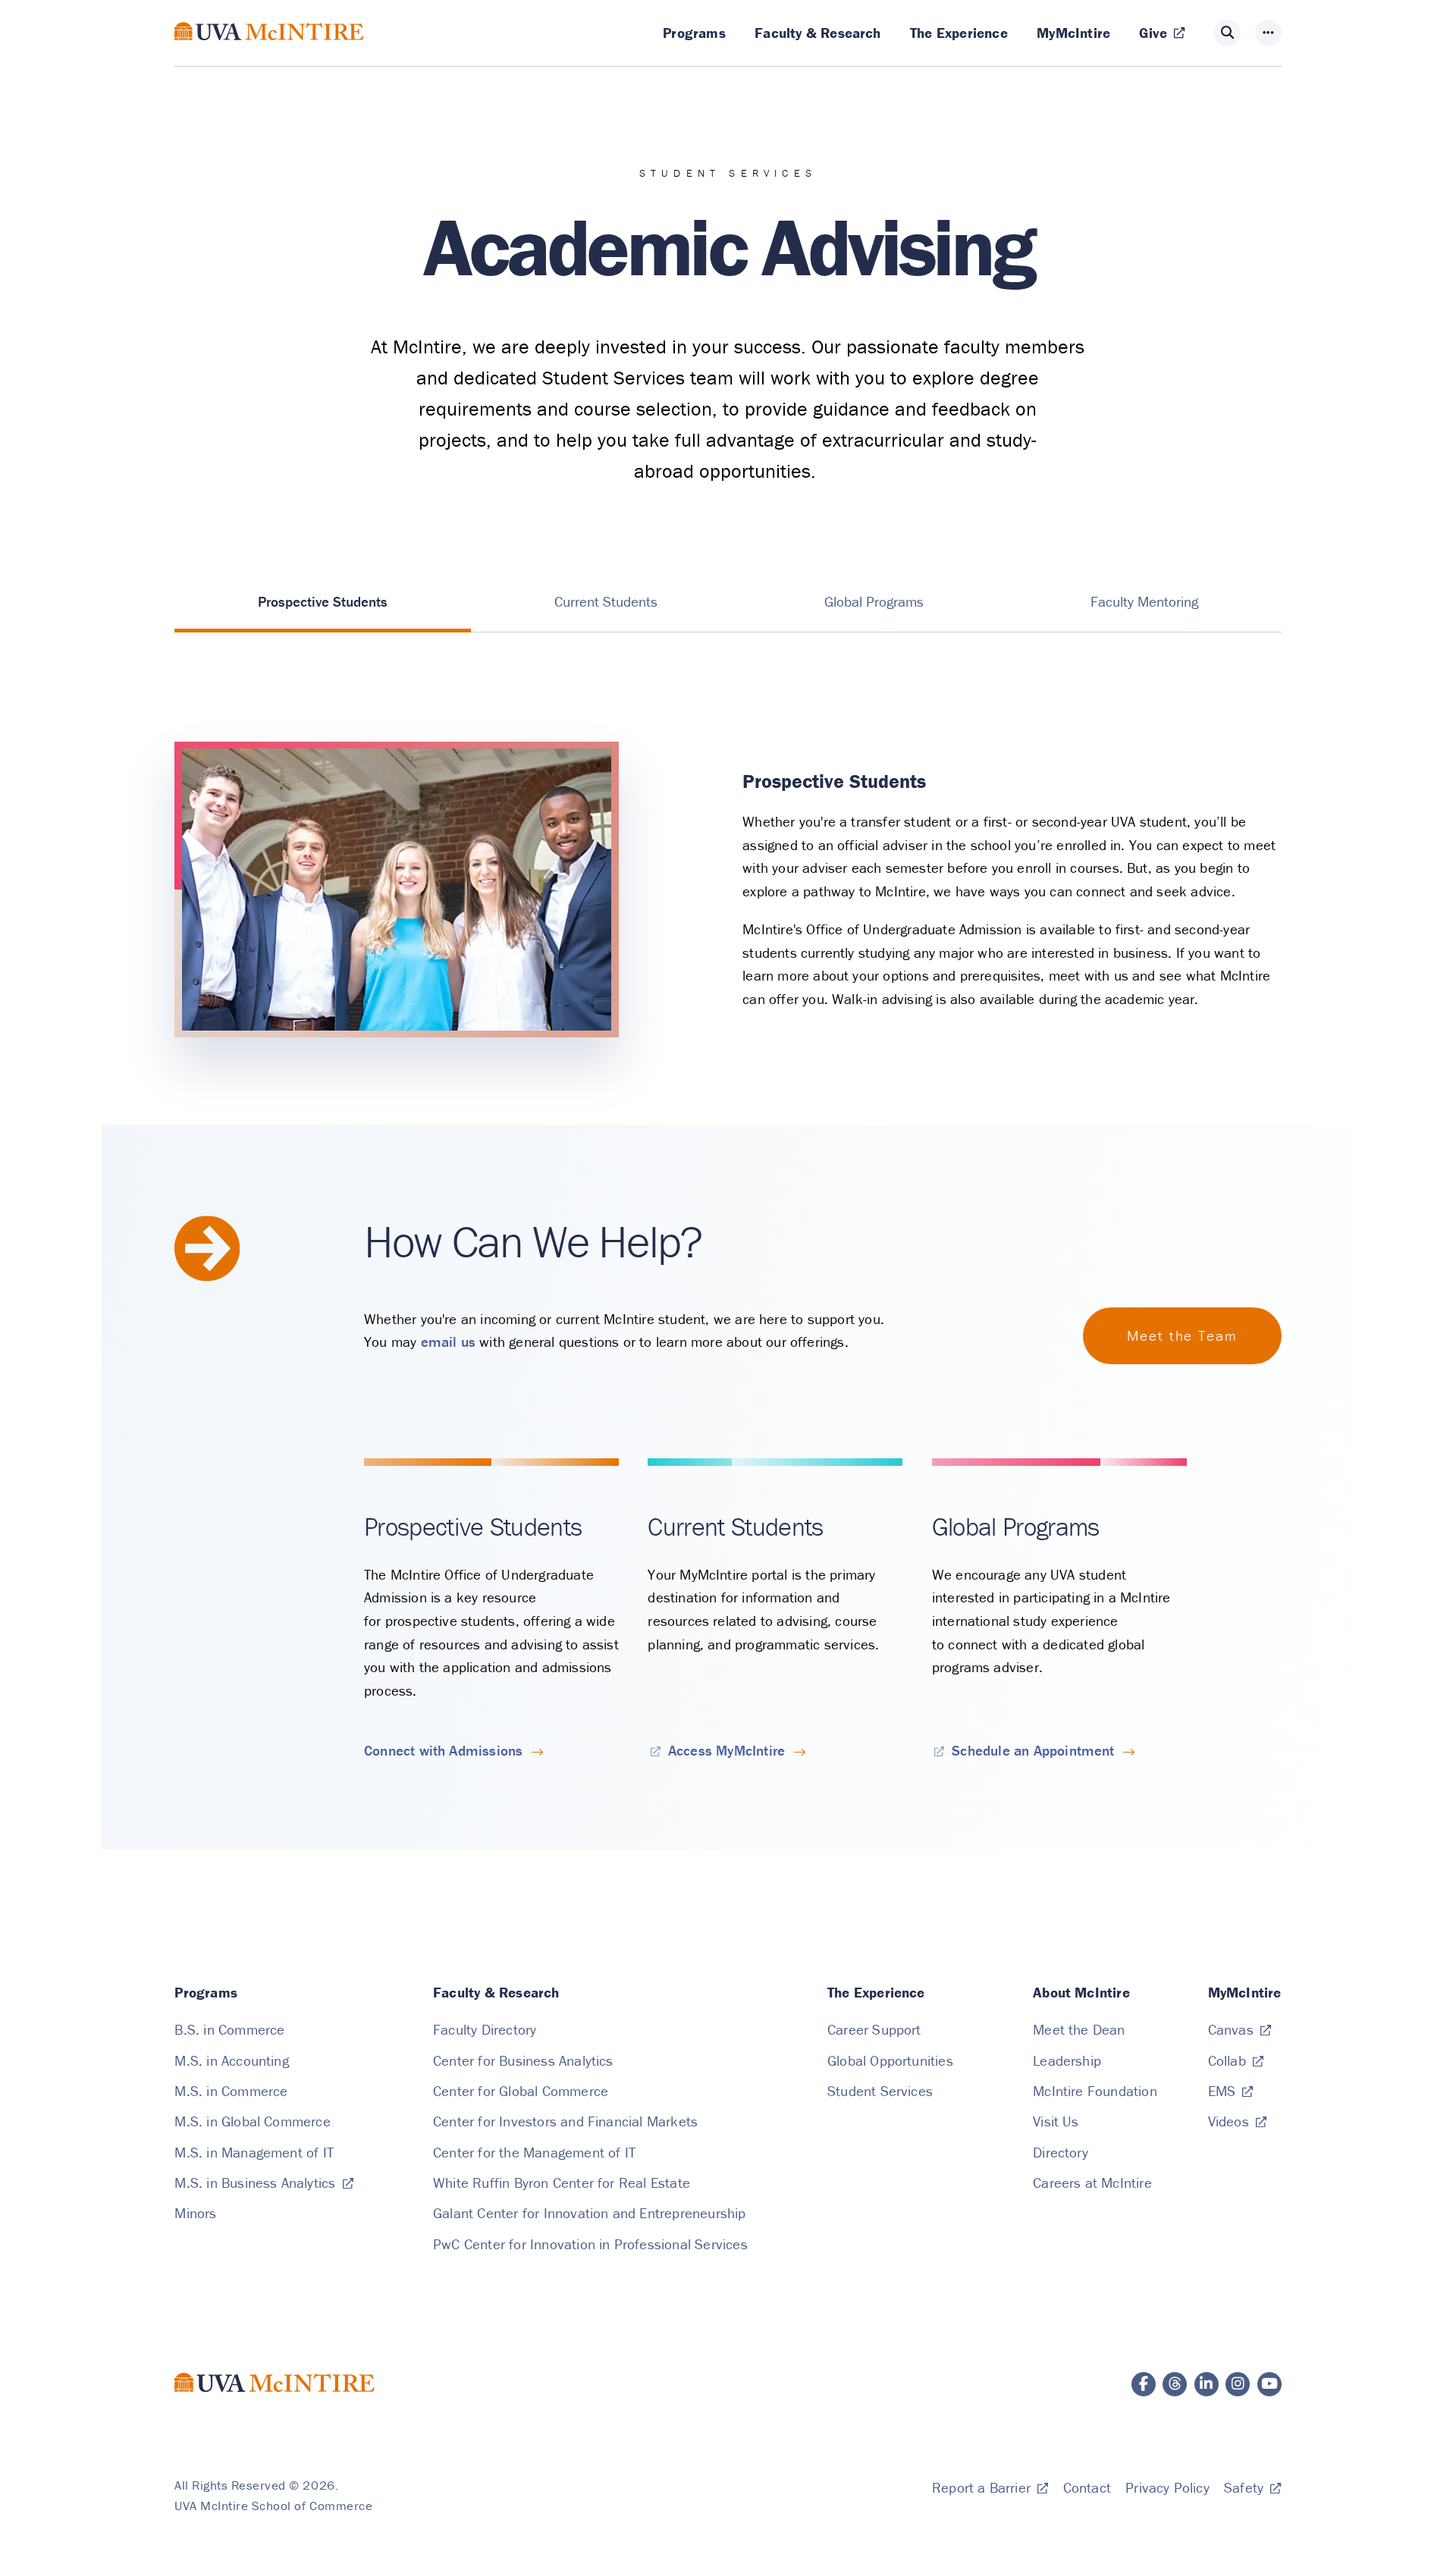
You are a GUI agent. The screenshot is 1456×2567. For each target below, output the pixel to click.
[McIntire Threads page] (1175, 2384)
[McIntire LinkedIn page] (1207, 2384)
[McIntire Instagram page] (1238, 2384)
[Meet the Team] (1182, 1336)
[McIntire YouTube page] (1269, 2384)
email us (449, 1342)
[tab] (323, 601)
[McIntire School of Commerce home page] (269, 49)
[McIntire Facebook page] (1144, 2384)
